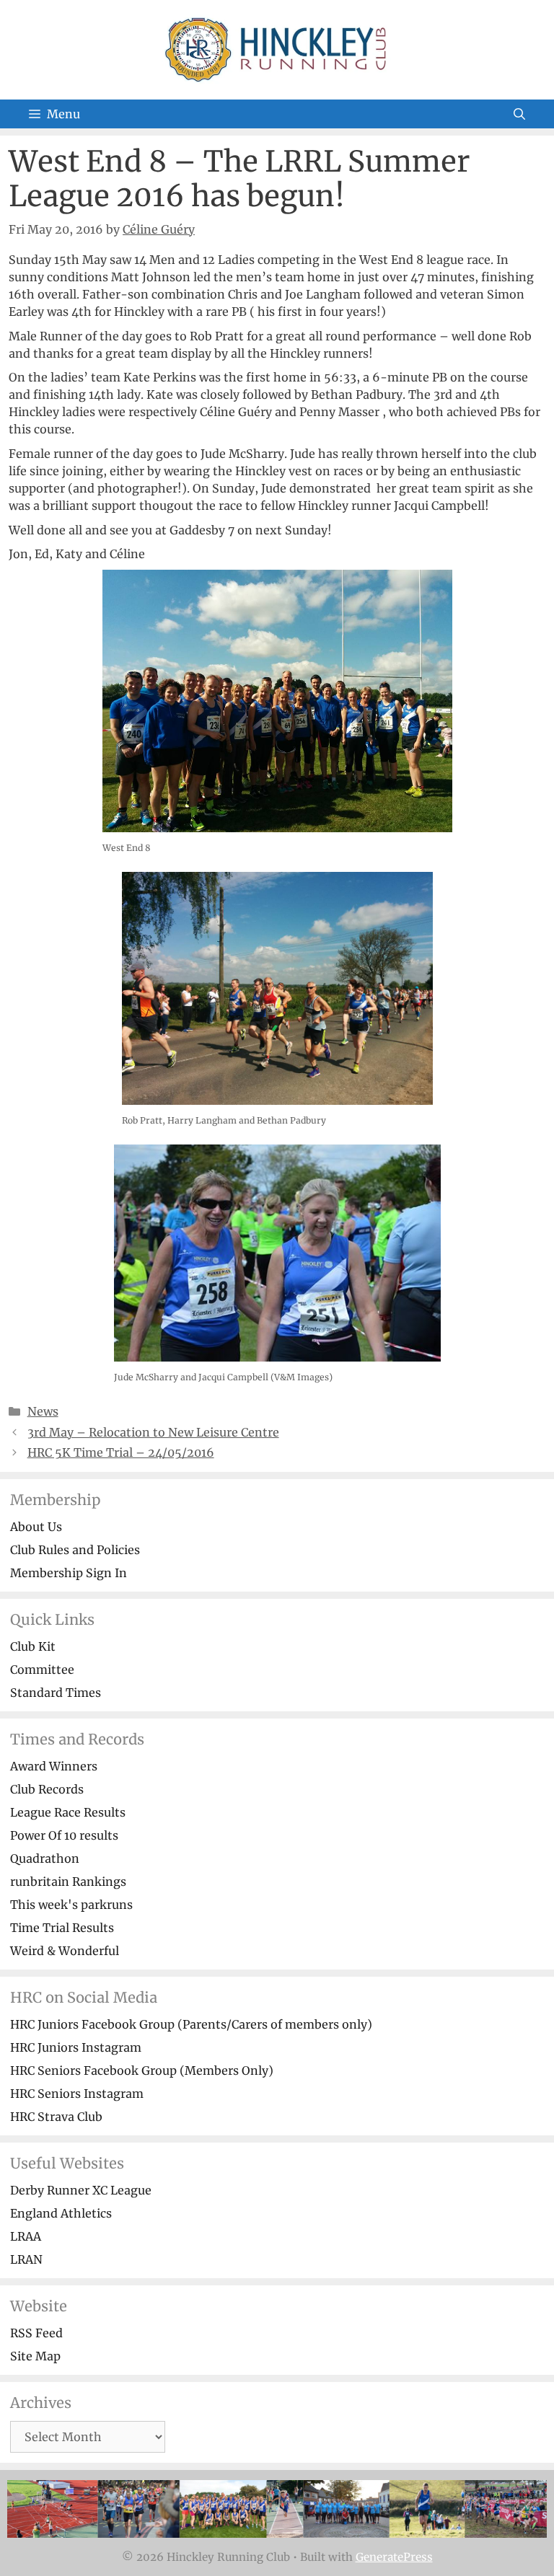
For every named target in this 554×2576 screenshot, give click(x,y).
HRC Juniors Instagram (76, 2047)
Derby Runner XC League (81, 2190)
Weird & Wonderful (65, 1951)
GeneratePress (394, 2557)
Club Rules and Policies (75, 1550)
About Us (36, 1527)
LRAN (26, 2259)
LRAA (26, 2236)
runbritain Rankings (68, 1882)
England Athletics (61, 2213)
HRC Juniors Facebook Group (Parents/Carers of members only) (191, 2024)
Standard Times (56, 1693)
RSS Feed (36, 2333)
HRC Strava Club (56, 2117)
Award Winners (54, 1766)
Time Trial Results (62, 1928)
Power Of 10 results (64, 1835)
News (43, 1411)
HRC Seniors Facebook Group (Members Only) (142, 2070)
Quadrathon (45, 1858)
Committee (42, 1669)
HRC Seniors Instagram (77, 2094)
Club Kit (33, 1646)
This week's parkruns (71, 1905)
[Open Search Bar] (519, 114)
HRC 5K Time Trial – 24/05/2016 (121, 1452)
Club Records (47, 1789)
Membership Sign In (69, 1573)
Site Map (35, 2356)
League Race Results (68, 1812)
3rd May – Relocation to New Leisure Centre (153, 1432)
